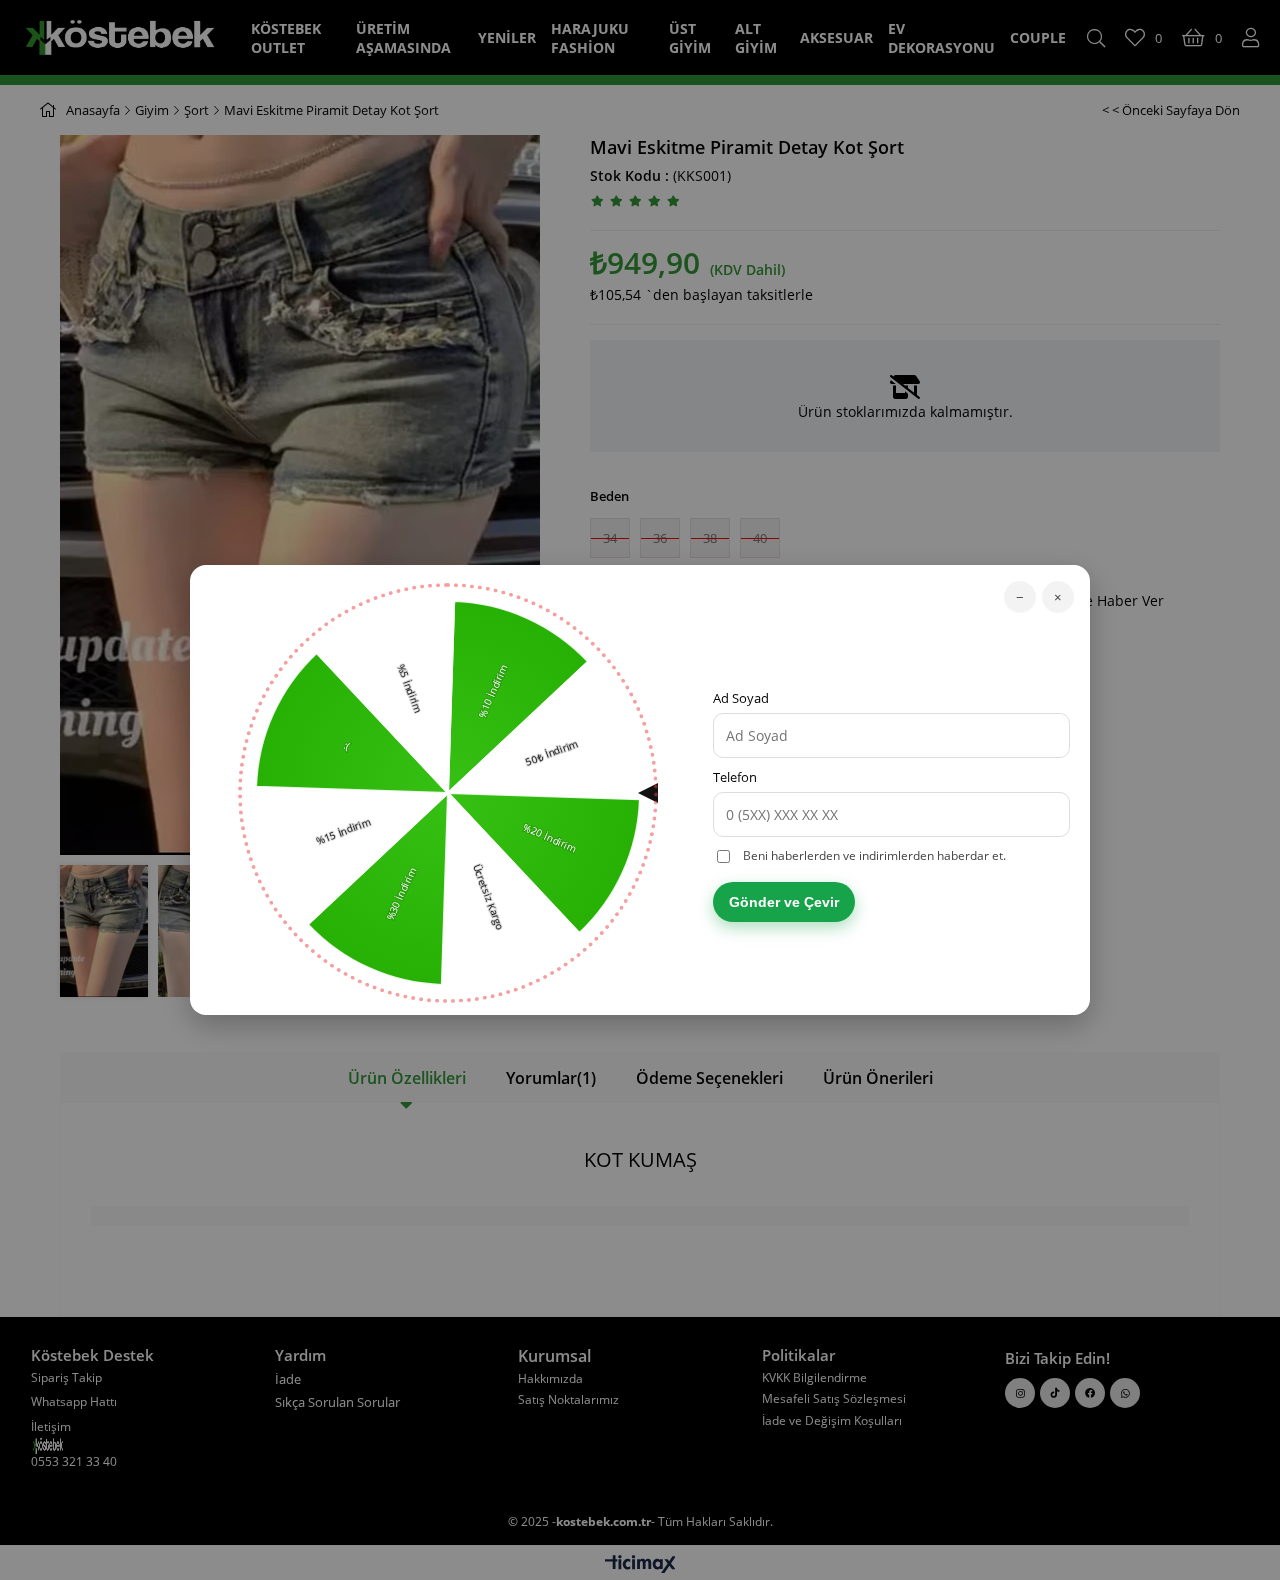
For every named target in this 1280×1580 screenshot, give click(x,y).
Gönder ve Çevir (784, 902)
